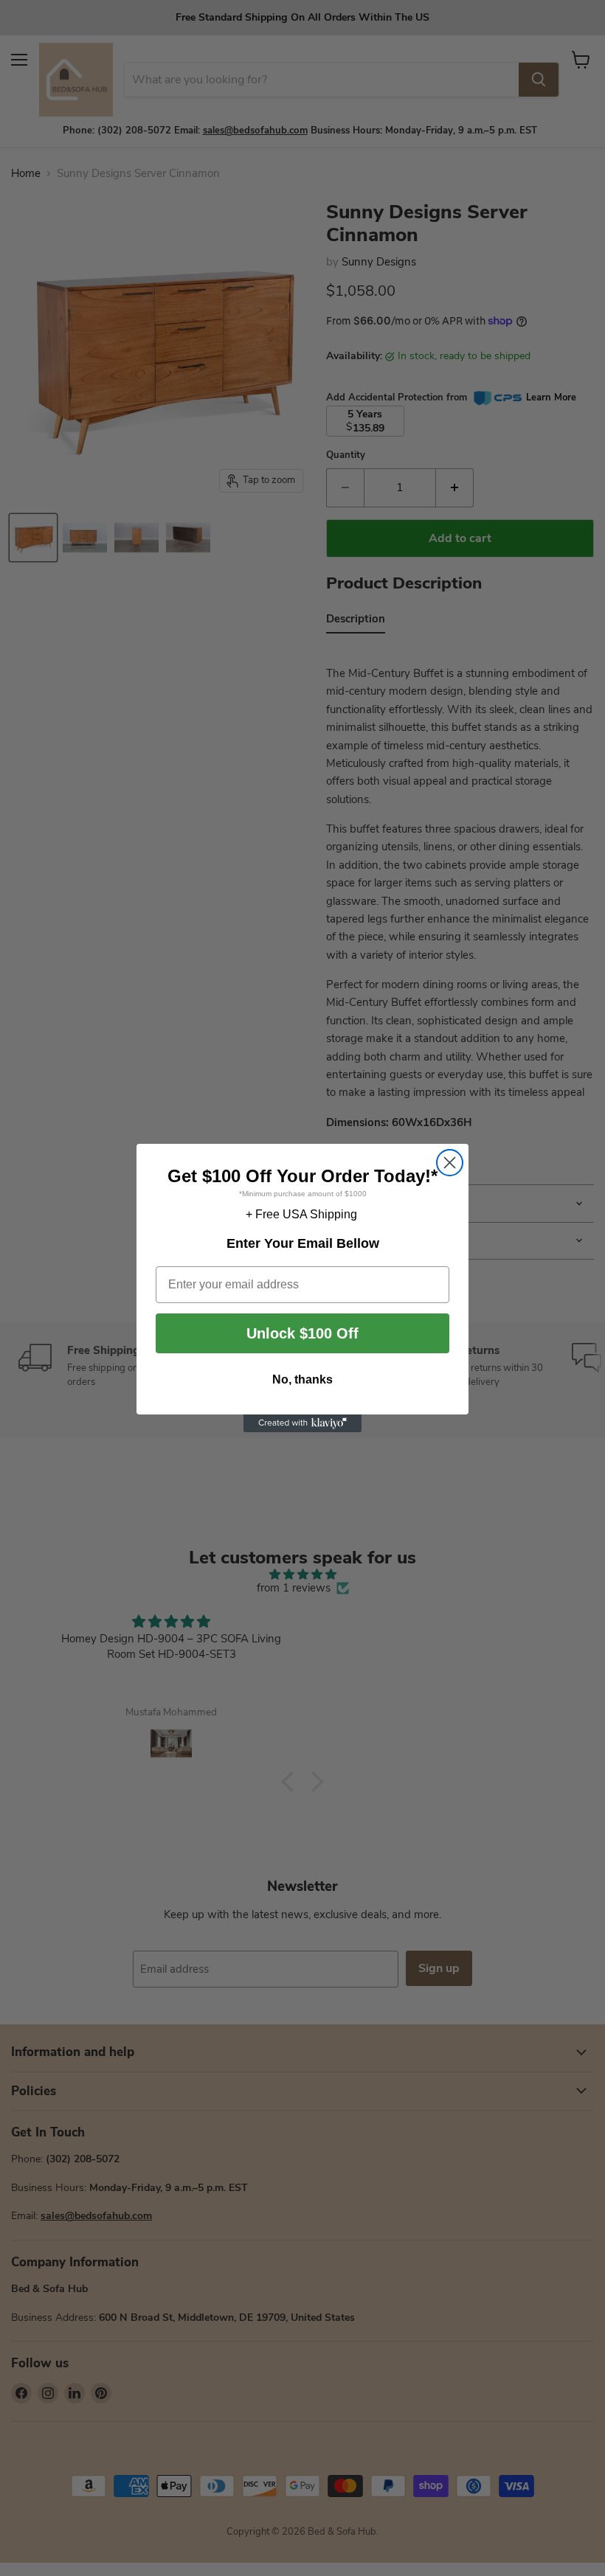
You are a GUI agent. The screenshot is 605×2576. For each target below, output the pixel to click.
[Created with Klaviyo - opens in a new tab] (302, 1423)
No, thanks (302, 1379)
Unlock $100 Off (302, 1333)
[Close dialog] (450, 1163)
